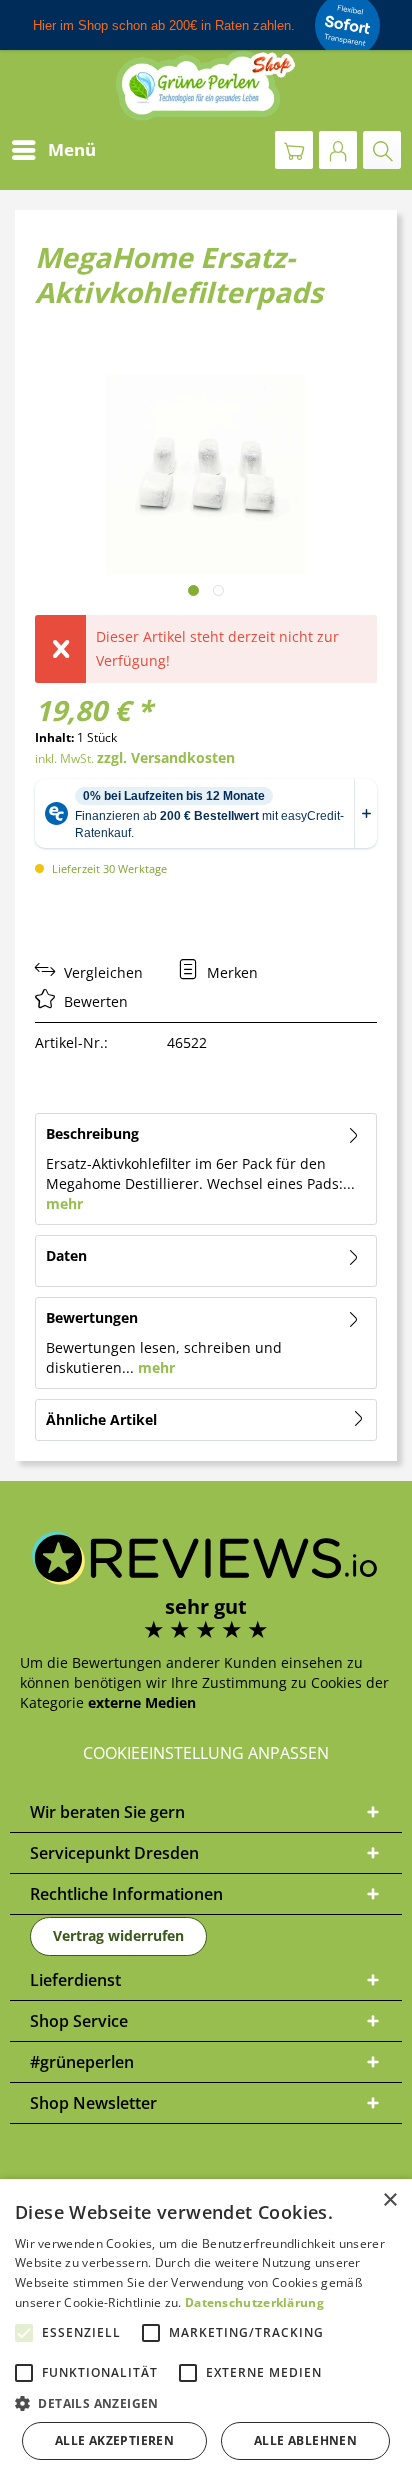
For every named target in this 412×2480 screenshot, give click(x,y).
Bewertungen (92, 1317)
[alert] (206, 2329)
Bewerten (94, 1001)
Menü (72, 149)
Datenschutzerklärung (254, 2302)
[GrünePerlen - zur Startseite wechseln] (206, 85)
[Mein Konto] (338, 150)
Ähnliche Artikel (101, 1419)
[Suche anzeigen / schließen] (382, 150)
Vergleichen (101, 972)
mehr (64, 1203)
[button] (206, 2403)
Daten (66, 1255)
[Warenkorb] (294, 150)
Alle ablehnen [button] (305, 2440)
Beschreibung (92, 1133)
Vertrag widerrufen (118, 1935)
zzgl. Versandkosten (166, 757)
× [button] (389, 2200)
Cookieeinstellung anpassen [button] (206, 1753)
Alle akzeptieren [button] (114, 2440)
